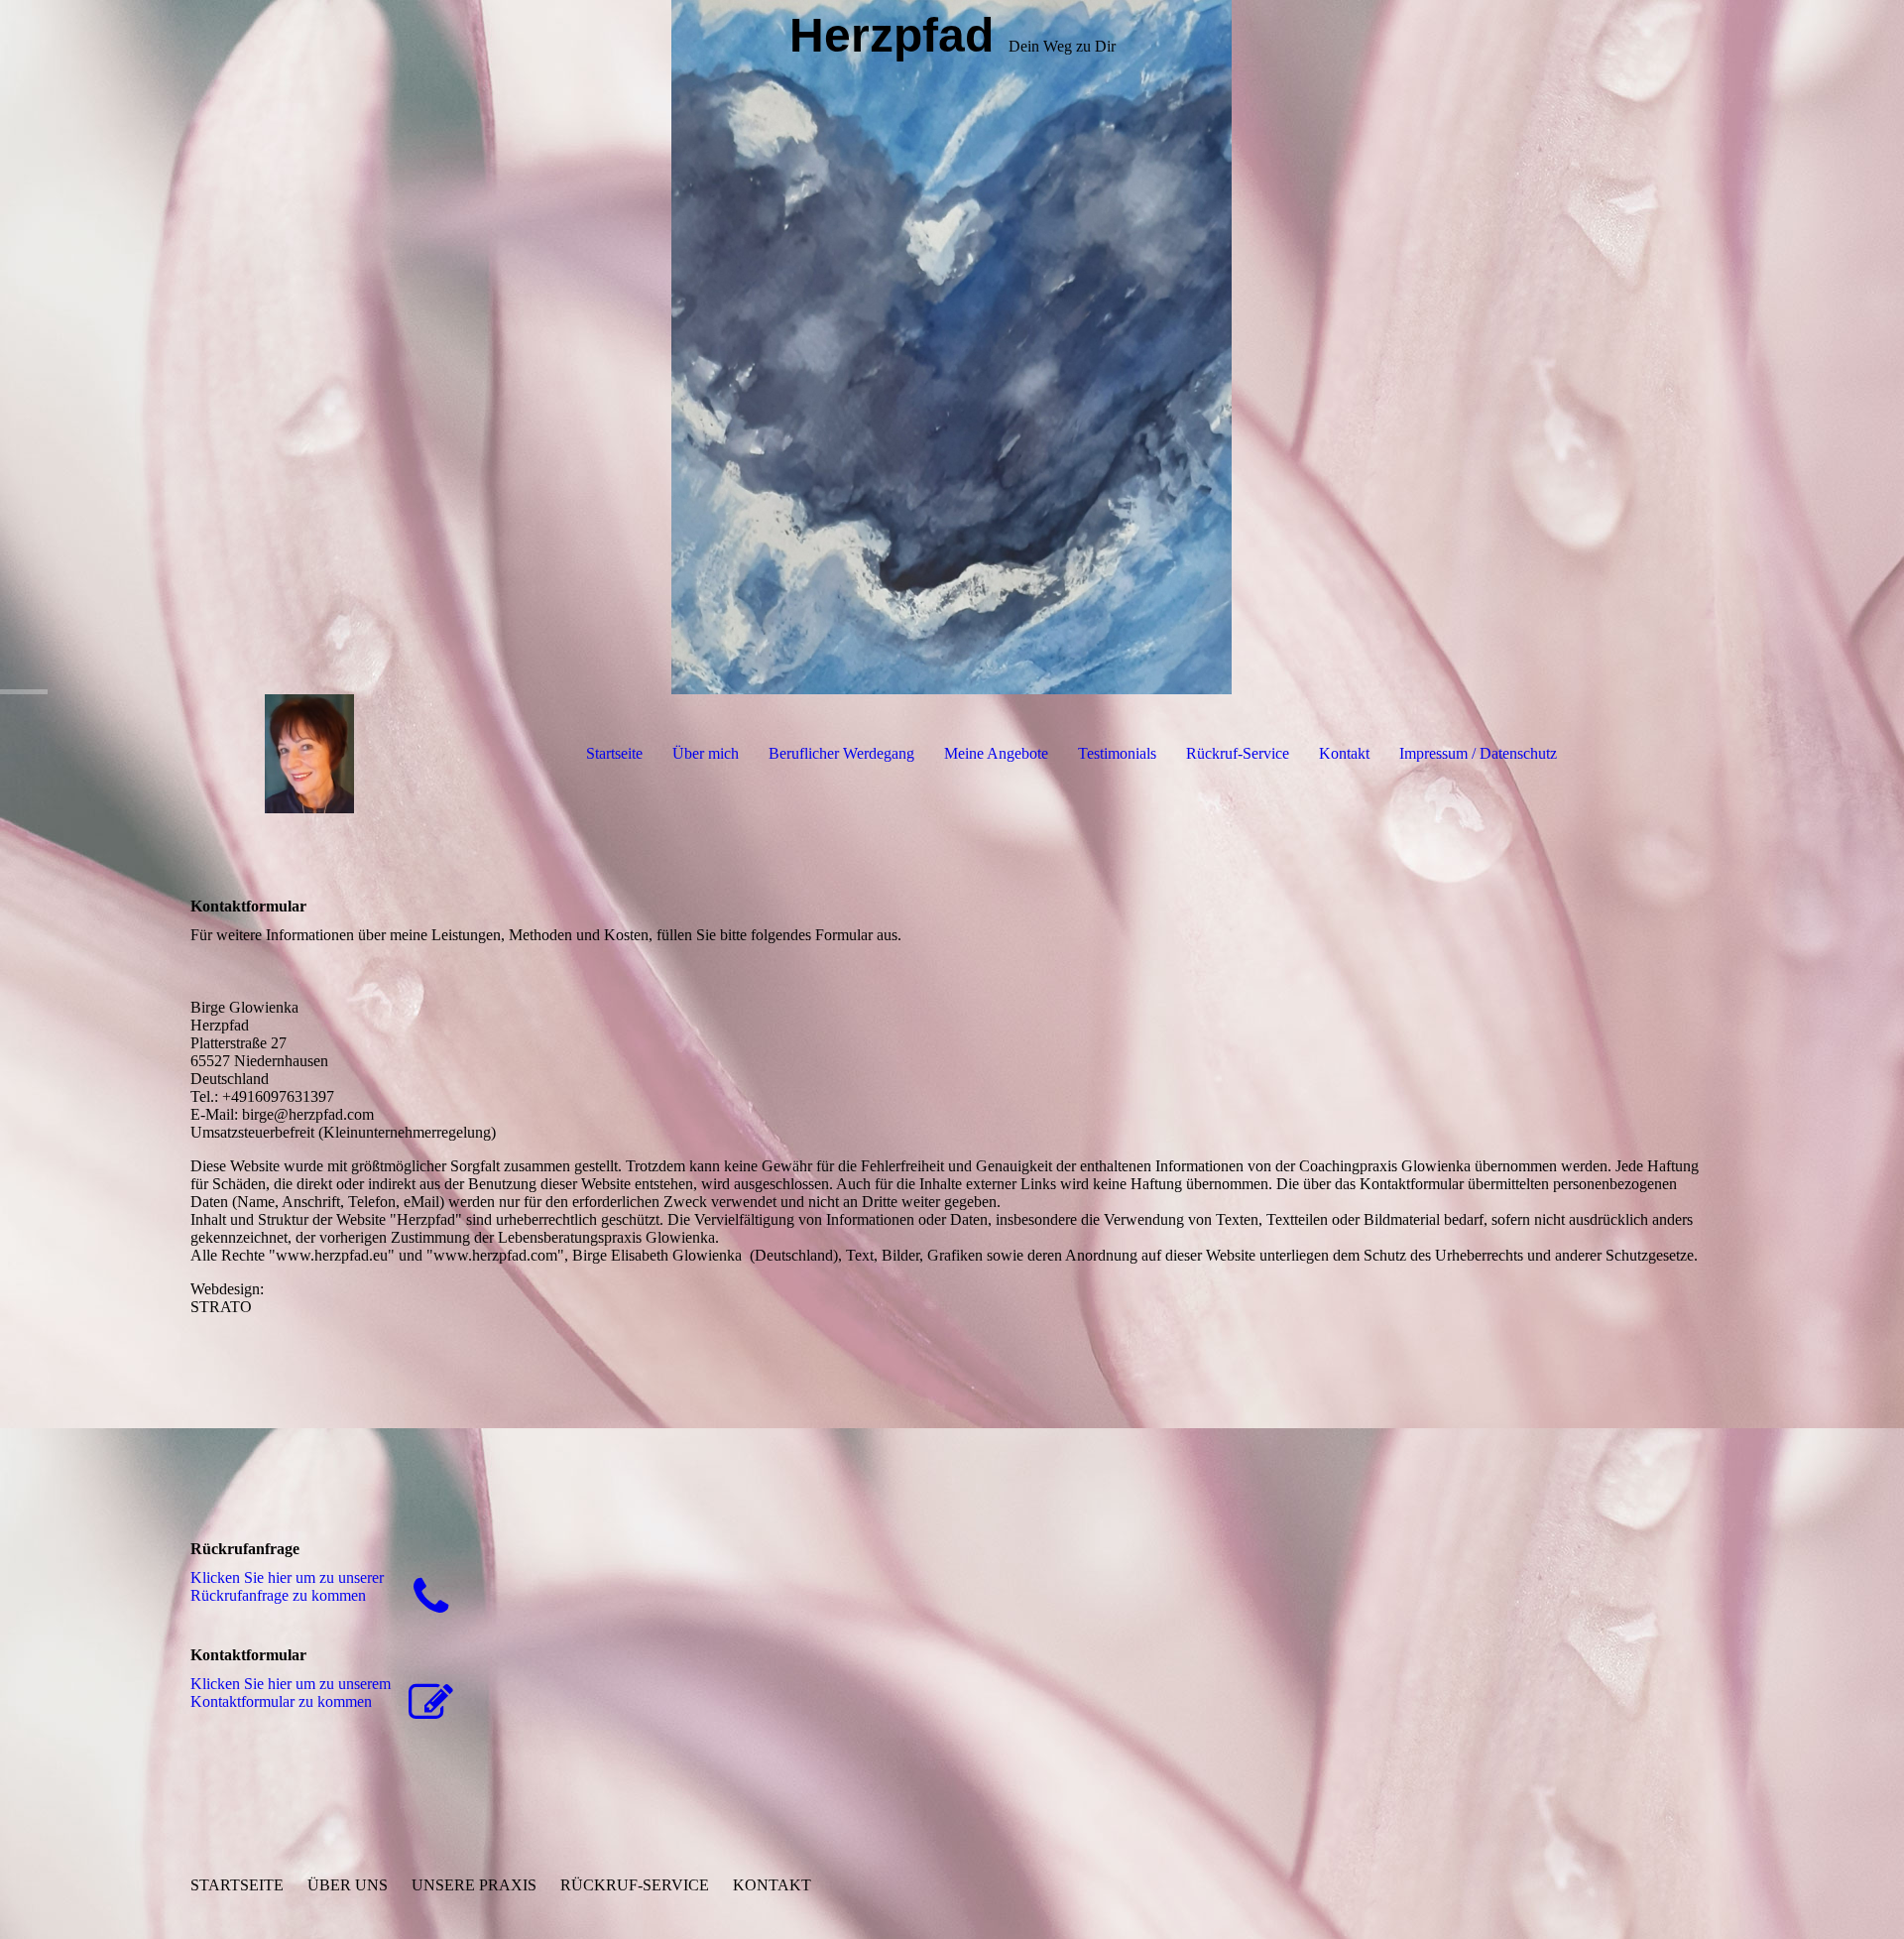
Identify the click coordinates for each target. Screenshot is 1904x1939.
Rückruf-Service (1238, 753)
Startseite (614, 753)
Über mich (706, 753)
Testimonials (1117, 753)
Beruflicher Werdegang (841, 753)
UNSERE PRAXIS (474, 1885)
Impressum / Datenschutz (1478, 753)
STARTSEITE (237, 1885)
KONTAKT (772, 1885)
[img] (952, 347)
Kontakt (1344, 753)
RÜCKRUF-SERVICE (635, 1885)
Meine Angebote (996, 753)
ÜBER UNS (348, 1885)
